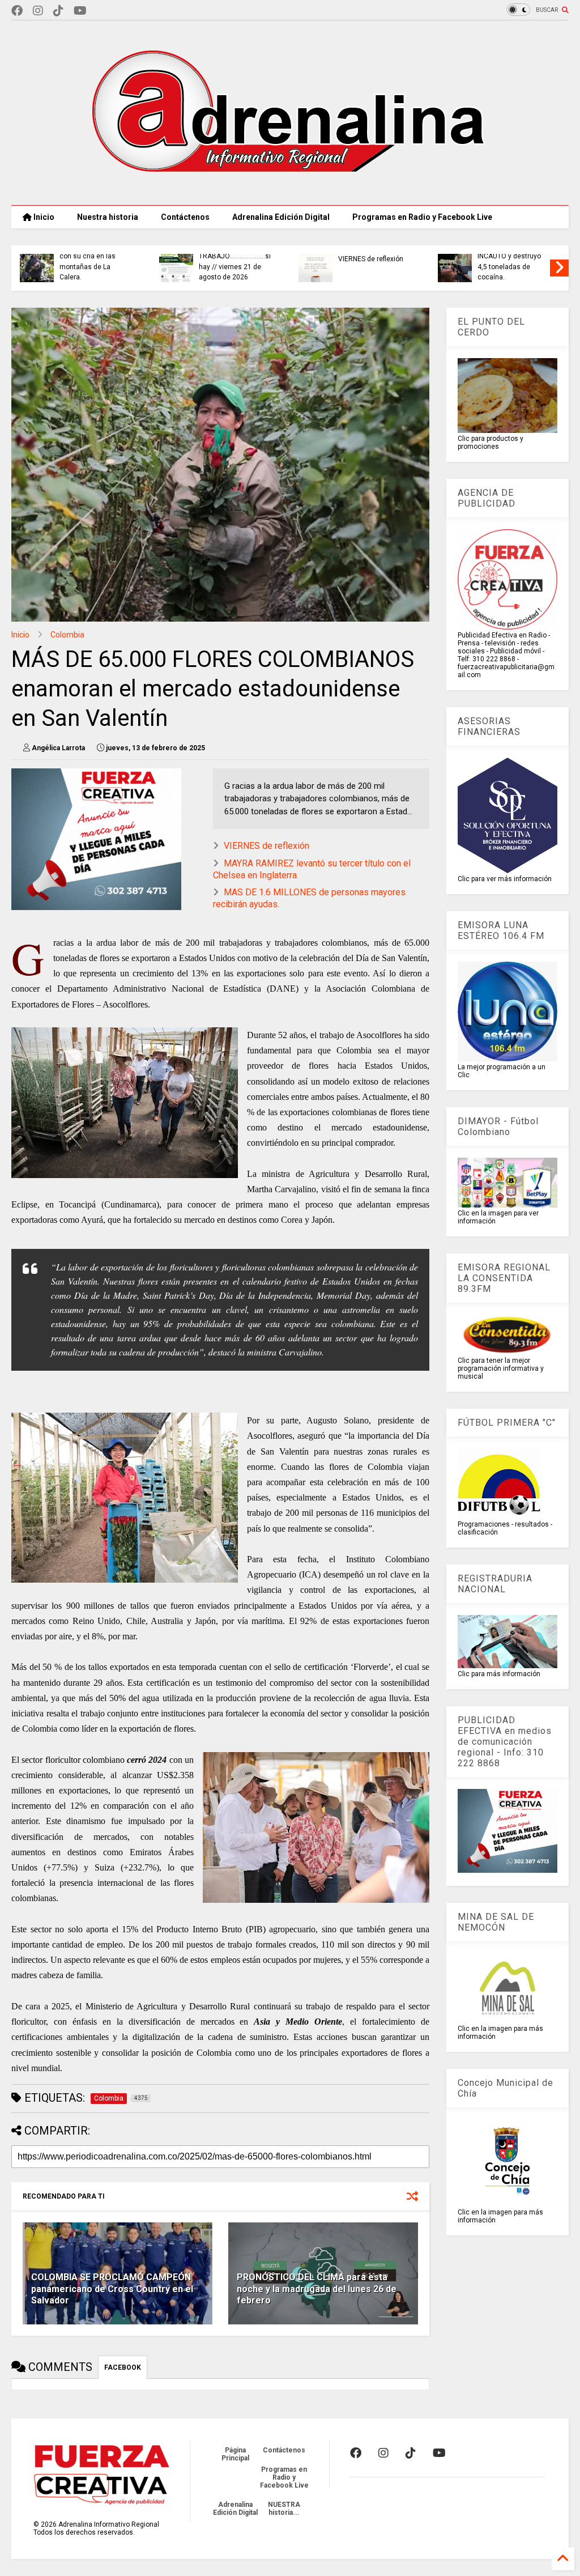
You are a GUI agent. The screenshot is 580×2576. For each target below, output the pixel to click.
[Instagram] (38, 11)
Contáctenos (185, 217)
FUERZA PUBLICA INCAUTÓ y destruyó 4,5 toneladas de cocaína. (509, 262)
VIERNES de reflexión (371, 259)
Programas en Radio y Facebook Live (422, 217)
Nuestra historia (108, 217)
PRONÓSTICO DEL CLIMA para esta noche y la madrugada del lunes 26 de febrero (317, 2289)
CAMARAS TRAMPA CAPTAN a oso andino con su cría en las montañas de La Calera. (94, 256)
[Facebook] (17, 11)
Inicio (43, 217)
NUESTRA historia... (284, 2509)
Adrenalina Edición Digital (281, 217)
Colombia (67, 635)
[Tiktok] (58, 11)
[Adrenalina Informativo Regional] (290, 191)
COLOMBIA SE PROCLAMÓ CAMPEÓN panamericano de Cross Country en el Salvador (112, 2289)
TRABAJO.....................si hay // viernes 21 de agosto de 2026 (235, 267)
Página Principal (235, 2454)
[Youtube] (80, 11)
